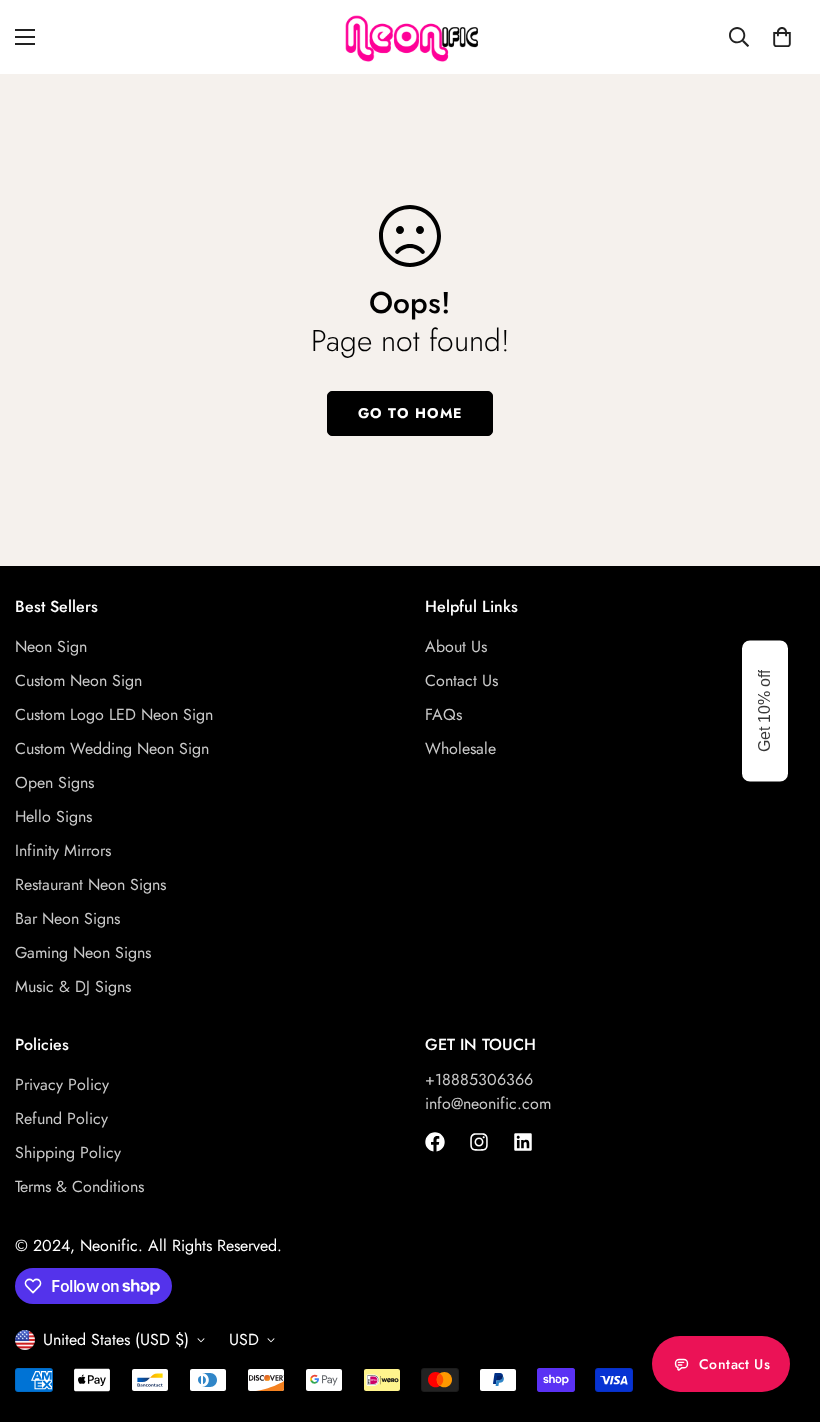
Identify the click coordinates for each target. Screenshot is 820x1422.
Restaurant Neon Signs (90, 884)
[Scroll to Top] (781, 1313)
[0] (782, 37)
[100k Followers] (479, 1142)
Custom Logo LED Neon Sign (114, 714)
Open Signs (54, 782)
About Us (456, 646)
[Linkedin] (523, 1142)
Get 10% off (764, 711)
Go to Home (410, 413)
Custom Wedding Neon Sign (112, 748)
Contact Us (461, 680)
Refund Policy (61, 1118)
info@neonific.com (488, 1103)
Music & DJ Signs (73, 986)
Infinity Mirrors (63, 850)
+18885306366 (479, 1079)
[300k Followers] (435, 1142)
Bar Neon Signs (67, 918)
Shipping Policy (68, 1152)
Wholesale (460, 748)
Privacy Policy (62, 1084)
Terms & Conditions (79, 1186)
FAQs (443, 714)
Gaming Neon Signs (83, 952)
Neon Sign (51, 646)
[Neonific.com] (410, 37)
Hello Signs (53, 816)
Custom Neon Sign (78, 680)
